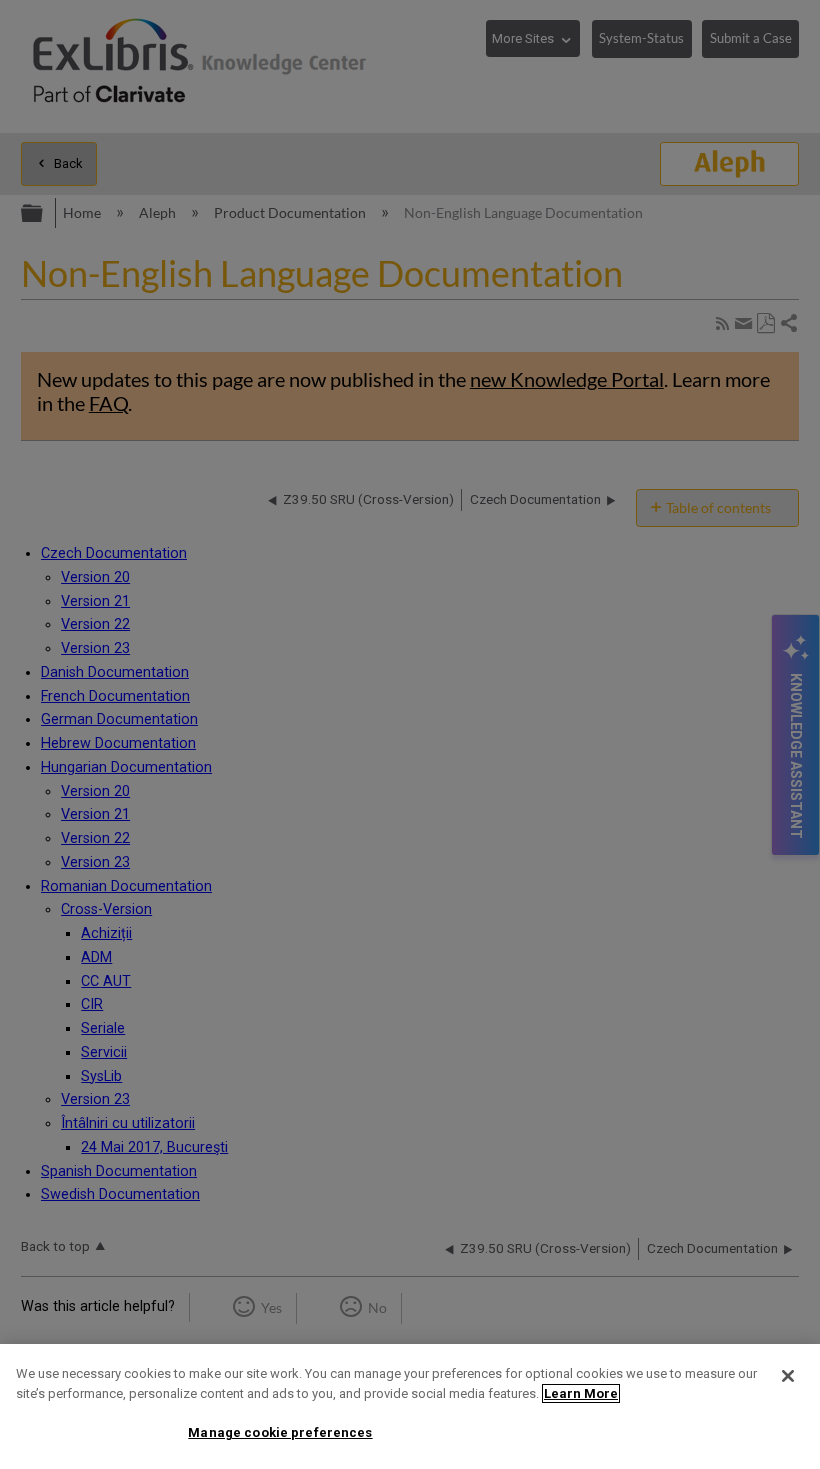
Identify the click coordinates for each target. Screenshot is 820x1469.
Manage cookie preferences (280, 1432)
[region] (410, 1406)
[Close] (788, 1376)
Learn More (581, 1393)
